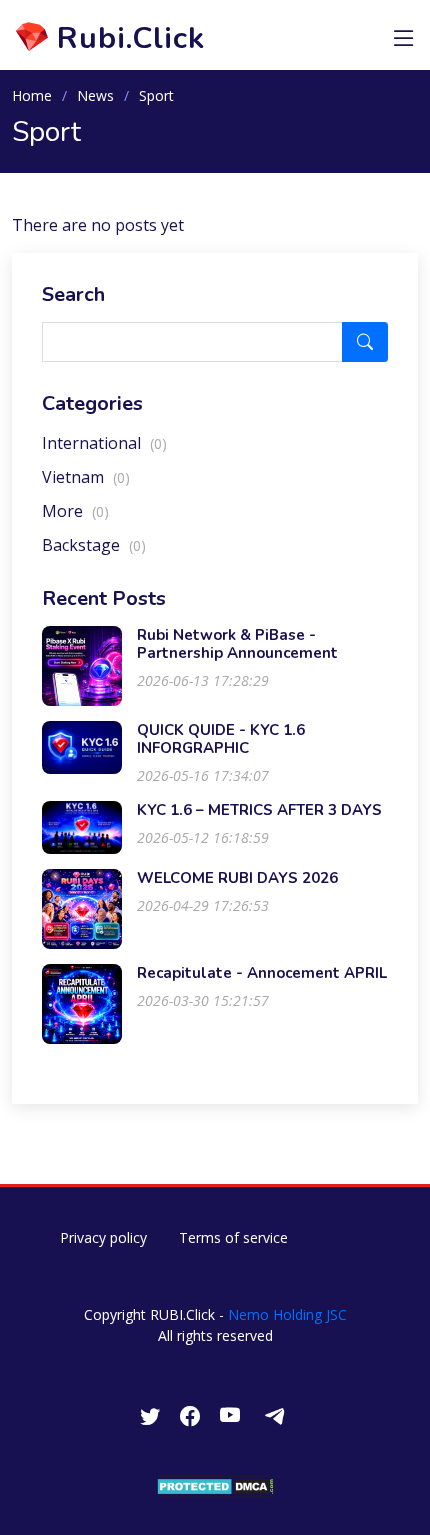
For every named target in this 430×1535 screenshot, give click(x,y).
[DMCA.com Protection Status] (215, 1485)
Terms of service (233, 1237)
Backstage (94, 545)
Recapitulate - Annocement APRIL (262, 973)
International (104, 443)
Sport (156, 95)
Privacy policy (103, 1237)
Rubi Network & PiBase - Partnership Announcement (237, 644)
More (75, 511)
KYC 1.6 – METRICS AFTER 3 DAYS (259, 810)
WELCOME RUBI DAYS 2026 (237, 878)
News (95, 95)
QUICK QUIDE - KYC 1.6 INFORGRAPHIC (221, 739)
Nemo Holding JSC (287, 1314)
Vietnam (86, 477)
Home (32, 95)
